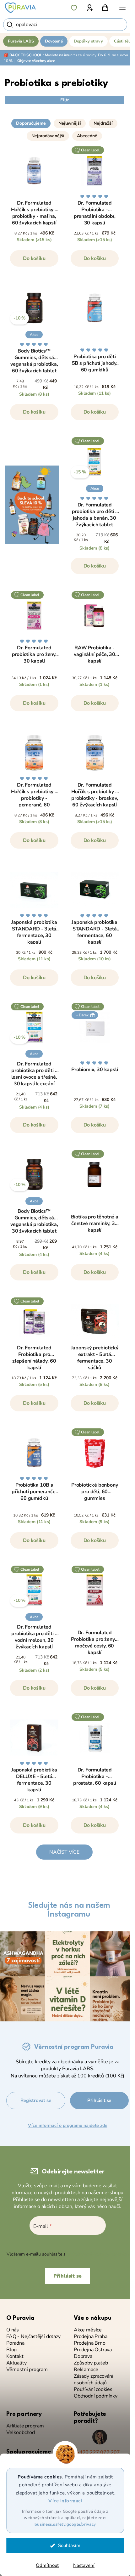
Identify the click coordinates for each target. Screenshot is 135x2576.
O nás (13, 2330)
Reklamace (86, 2370)
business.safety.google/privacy (65, 2524)
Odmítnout (47, 2565)
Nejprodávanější (48, 136)
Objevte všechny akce (36, 61)
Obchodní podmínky (96, 2396)
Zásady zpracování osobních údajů (94, 2380)
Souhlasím (69, 2545)
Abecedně (87, 136)
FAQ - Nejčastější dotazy (33, 2337)
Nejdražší (103, 123)
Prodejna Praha (90, 2337)
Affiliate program (25, 2426)
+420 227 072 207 (98, 2452)
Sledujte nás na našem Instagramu (69, 1910)
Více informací (65, 2501)
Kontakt (15, 2356)
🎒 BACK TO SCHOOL (23, 55)
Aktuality (16, 2363)
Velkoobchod (21, 2433)
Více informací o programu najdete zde (68, 2125)
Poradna (15, 2343)
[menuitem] (21, 41)
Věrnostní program (27, 2370)
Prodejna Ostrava (93, 2350)
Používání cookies (93, 2390)
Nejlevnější (70, 123)
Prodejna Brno (90, 2343)
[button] (64, 115)
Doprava (83, 2356)
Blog (11, 2350)
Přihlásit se (99, 2100)
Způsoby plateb (91, 2363)
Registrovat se (36, 2100)
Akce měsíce (88, 2330)
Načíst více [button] (64, 1852)
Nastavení (84, 2565)
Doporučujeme (31, 123)
